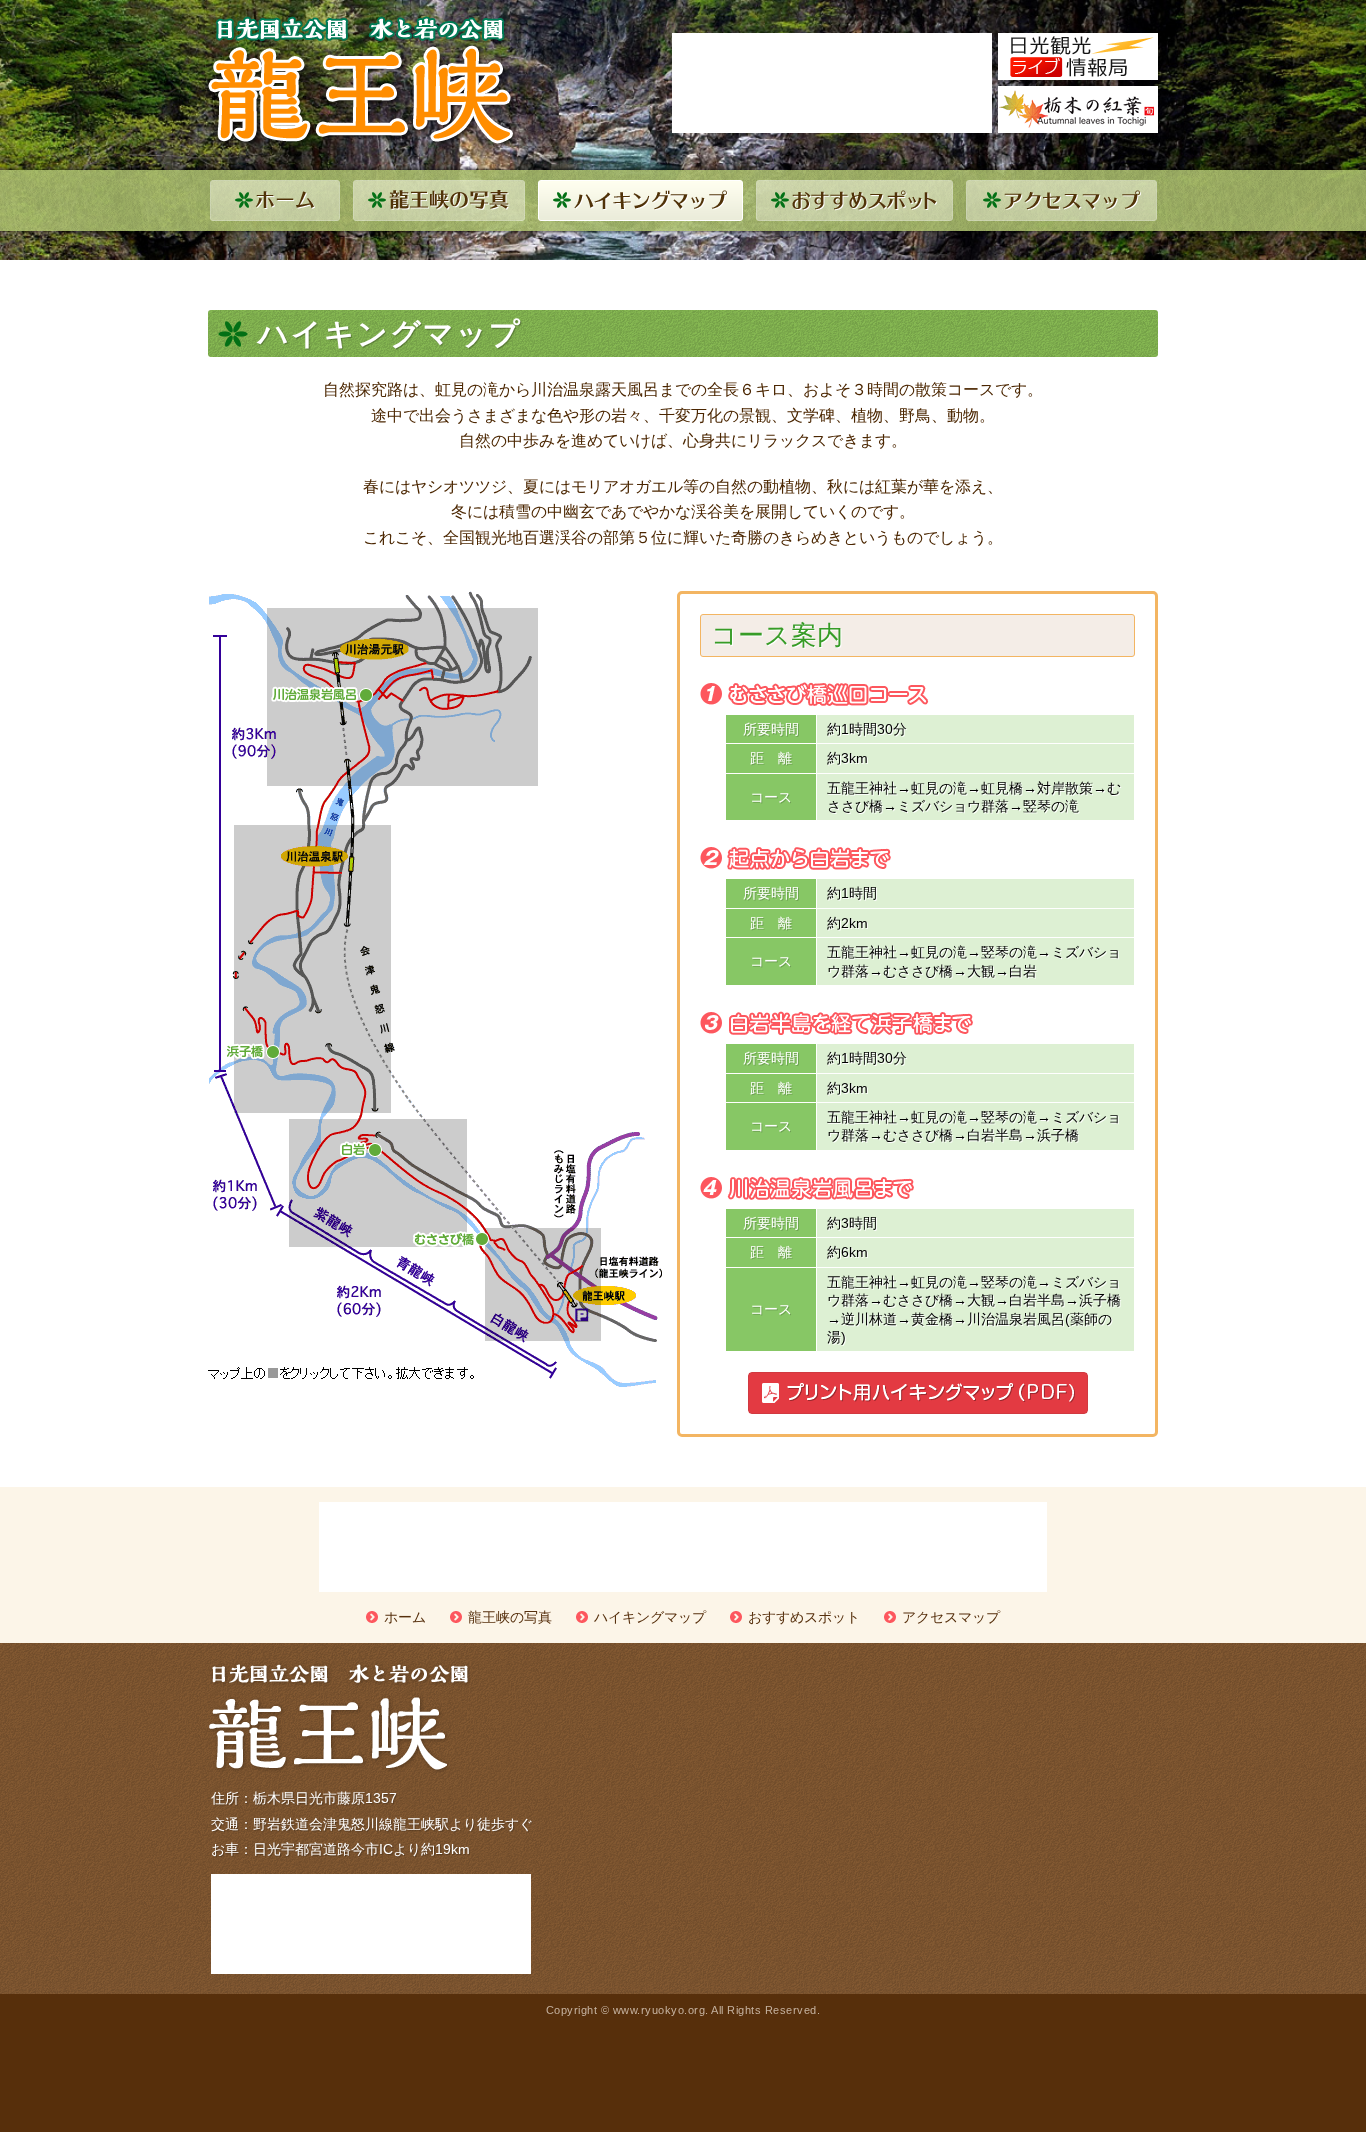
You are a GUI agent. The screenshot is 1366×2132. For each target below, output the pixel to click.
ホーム (405, 1617)
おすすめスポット (804, 1617)
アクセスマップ (951, 1617)
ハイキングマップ (650, 1617)
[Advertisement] (832, 83)
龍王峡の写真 (510, 1617)
